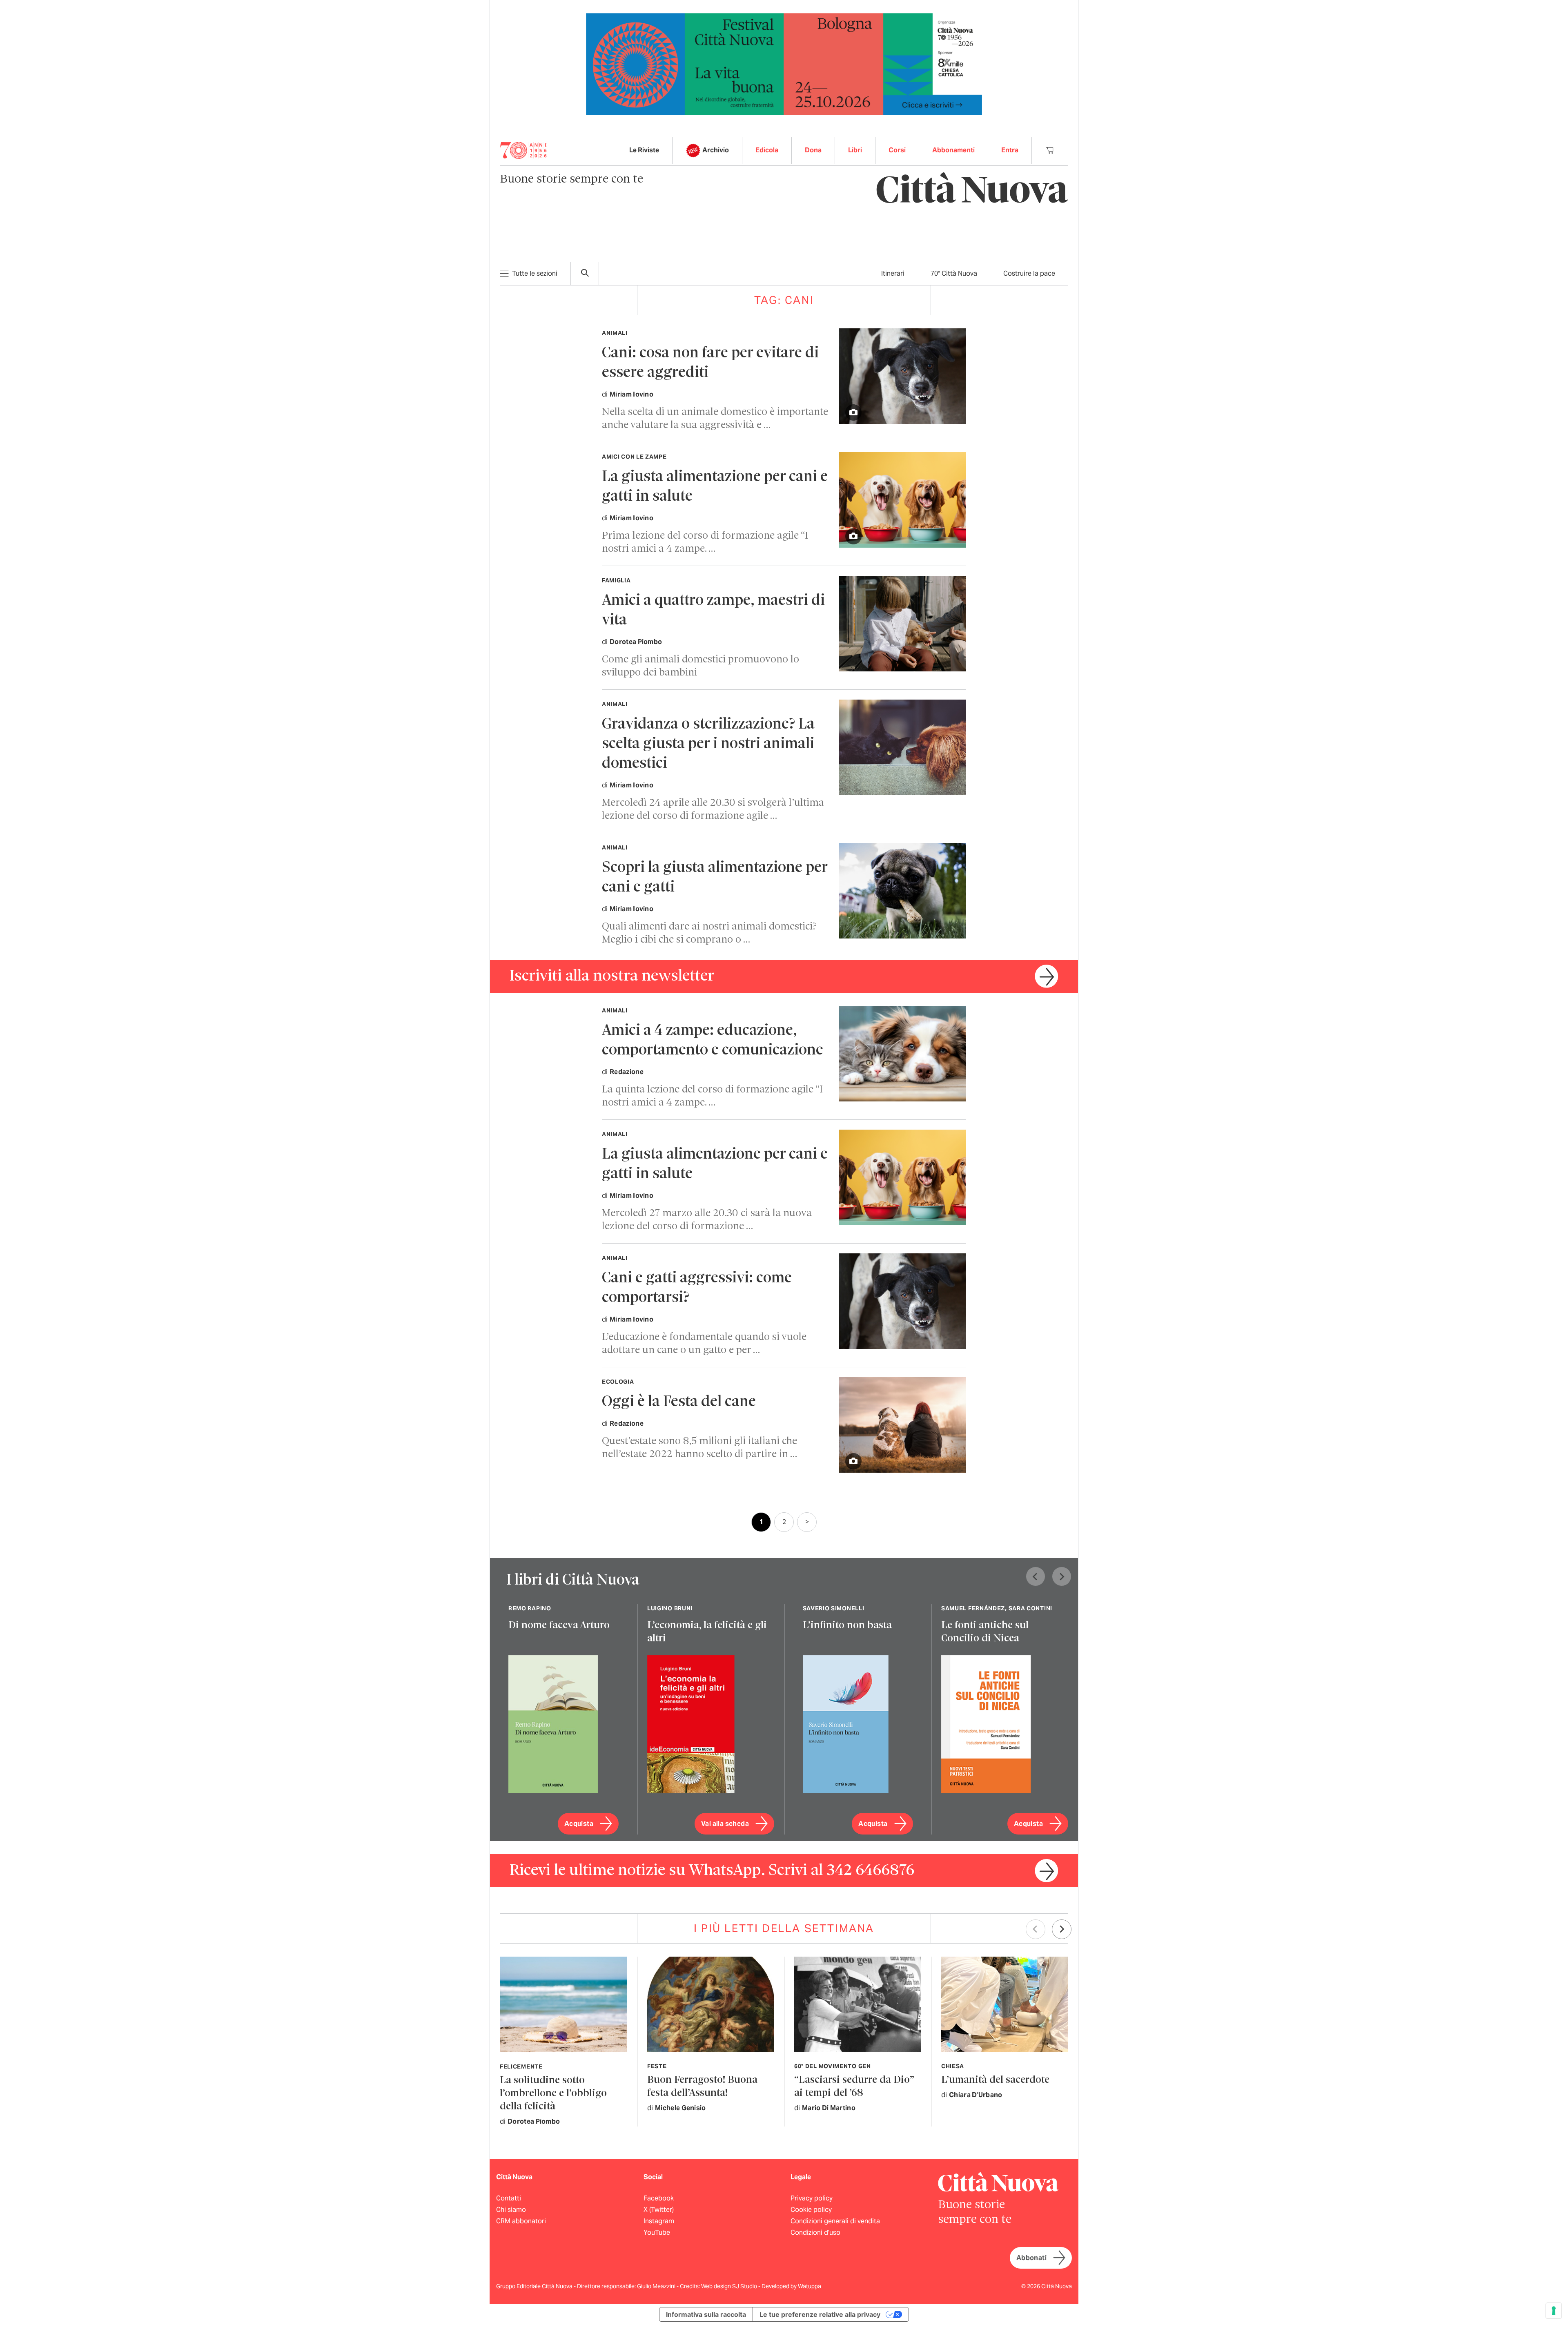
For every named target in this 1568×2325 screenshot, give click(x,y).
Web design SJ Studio (730, 2286)
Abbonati (1031, 2258)
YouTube (657, 2232)
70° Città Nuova (954, 273)
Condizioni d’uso (815, 2232)
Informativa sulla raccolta (706, 2314)
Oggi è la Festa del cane (679, 1402)
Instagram (659, 2221)
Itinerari (893, 273)
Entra (1010, 150)
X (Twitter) (659, 2210)
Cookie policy (811, 2210)
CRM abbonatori (521, 2221)
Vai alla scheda (725, 1824)
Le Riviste (644, 150)
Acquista (579, 1824)
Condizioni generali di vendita (835, 2221)
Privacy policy (812, 2198)
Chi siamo (511, 2210)
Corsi (897, 150)
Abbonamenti (953, 150)
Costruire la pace (1029, 273)
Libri (855, 150)
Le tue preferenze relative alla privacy (820, 2314)
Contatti (509, 2198)
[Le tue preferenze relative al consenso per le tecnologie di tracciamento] (1554, 2311)
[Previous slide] (1036, 1576)
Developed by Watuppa (791, 2286)
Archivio (716, 150)
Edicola (767, 150)
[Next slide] (1062, 1576)
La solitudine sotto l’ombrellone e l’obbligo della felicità (553, 2094)
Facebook (659, 2198)
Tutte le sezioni (535, 273)
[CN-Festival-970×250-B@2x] (784, 64)
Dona (813, 150)
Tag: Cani (784, 300)
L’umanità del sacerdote (995, 2080)
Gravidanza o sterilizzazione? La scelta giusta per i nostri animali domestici (708, 744)
